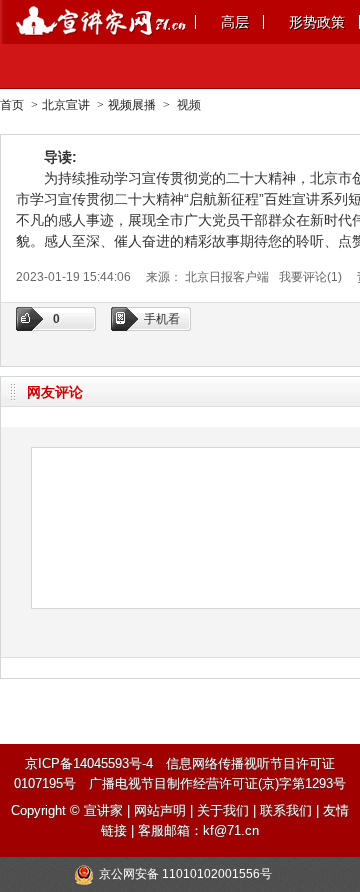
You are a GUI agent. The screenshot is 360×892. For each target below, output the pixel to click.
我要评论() (310, 277)
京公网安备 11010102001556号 (185, 874)
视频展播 (132, 105)
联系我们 (286, 810)
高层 (235, 22)
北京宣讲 (66, 105)
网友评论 (55, 392)
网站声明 (160, 810)
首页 (12, 105)
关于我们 (223, 810)
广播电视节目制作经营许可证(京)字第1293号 (217, 783)
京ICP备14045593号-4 (89, 763)
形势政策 (317, 22)
